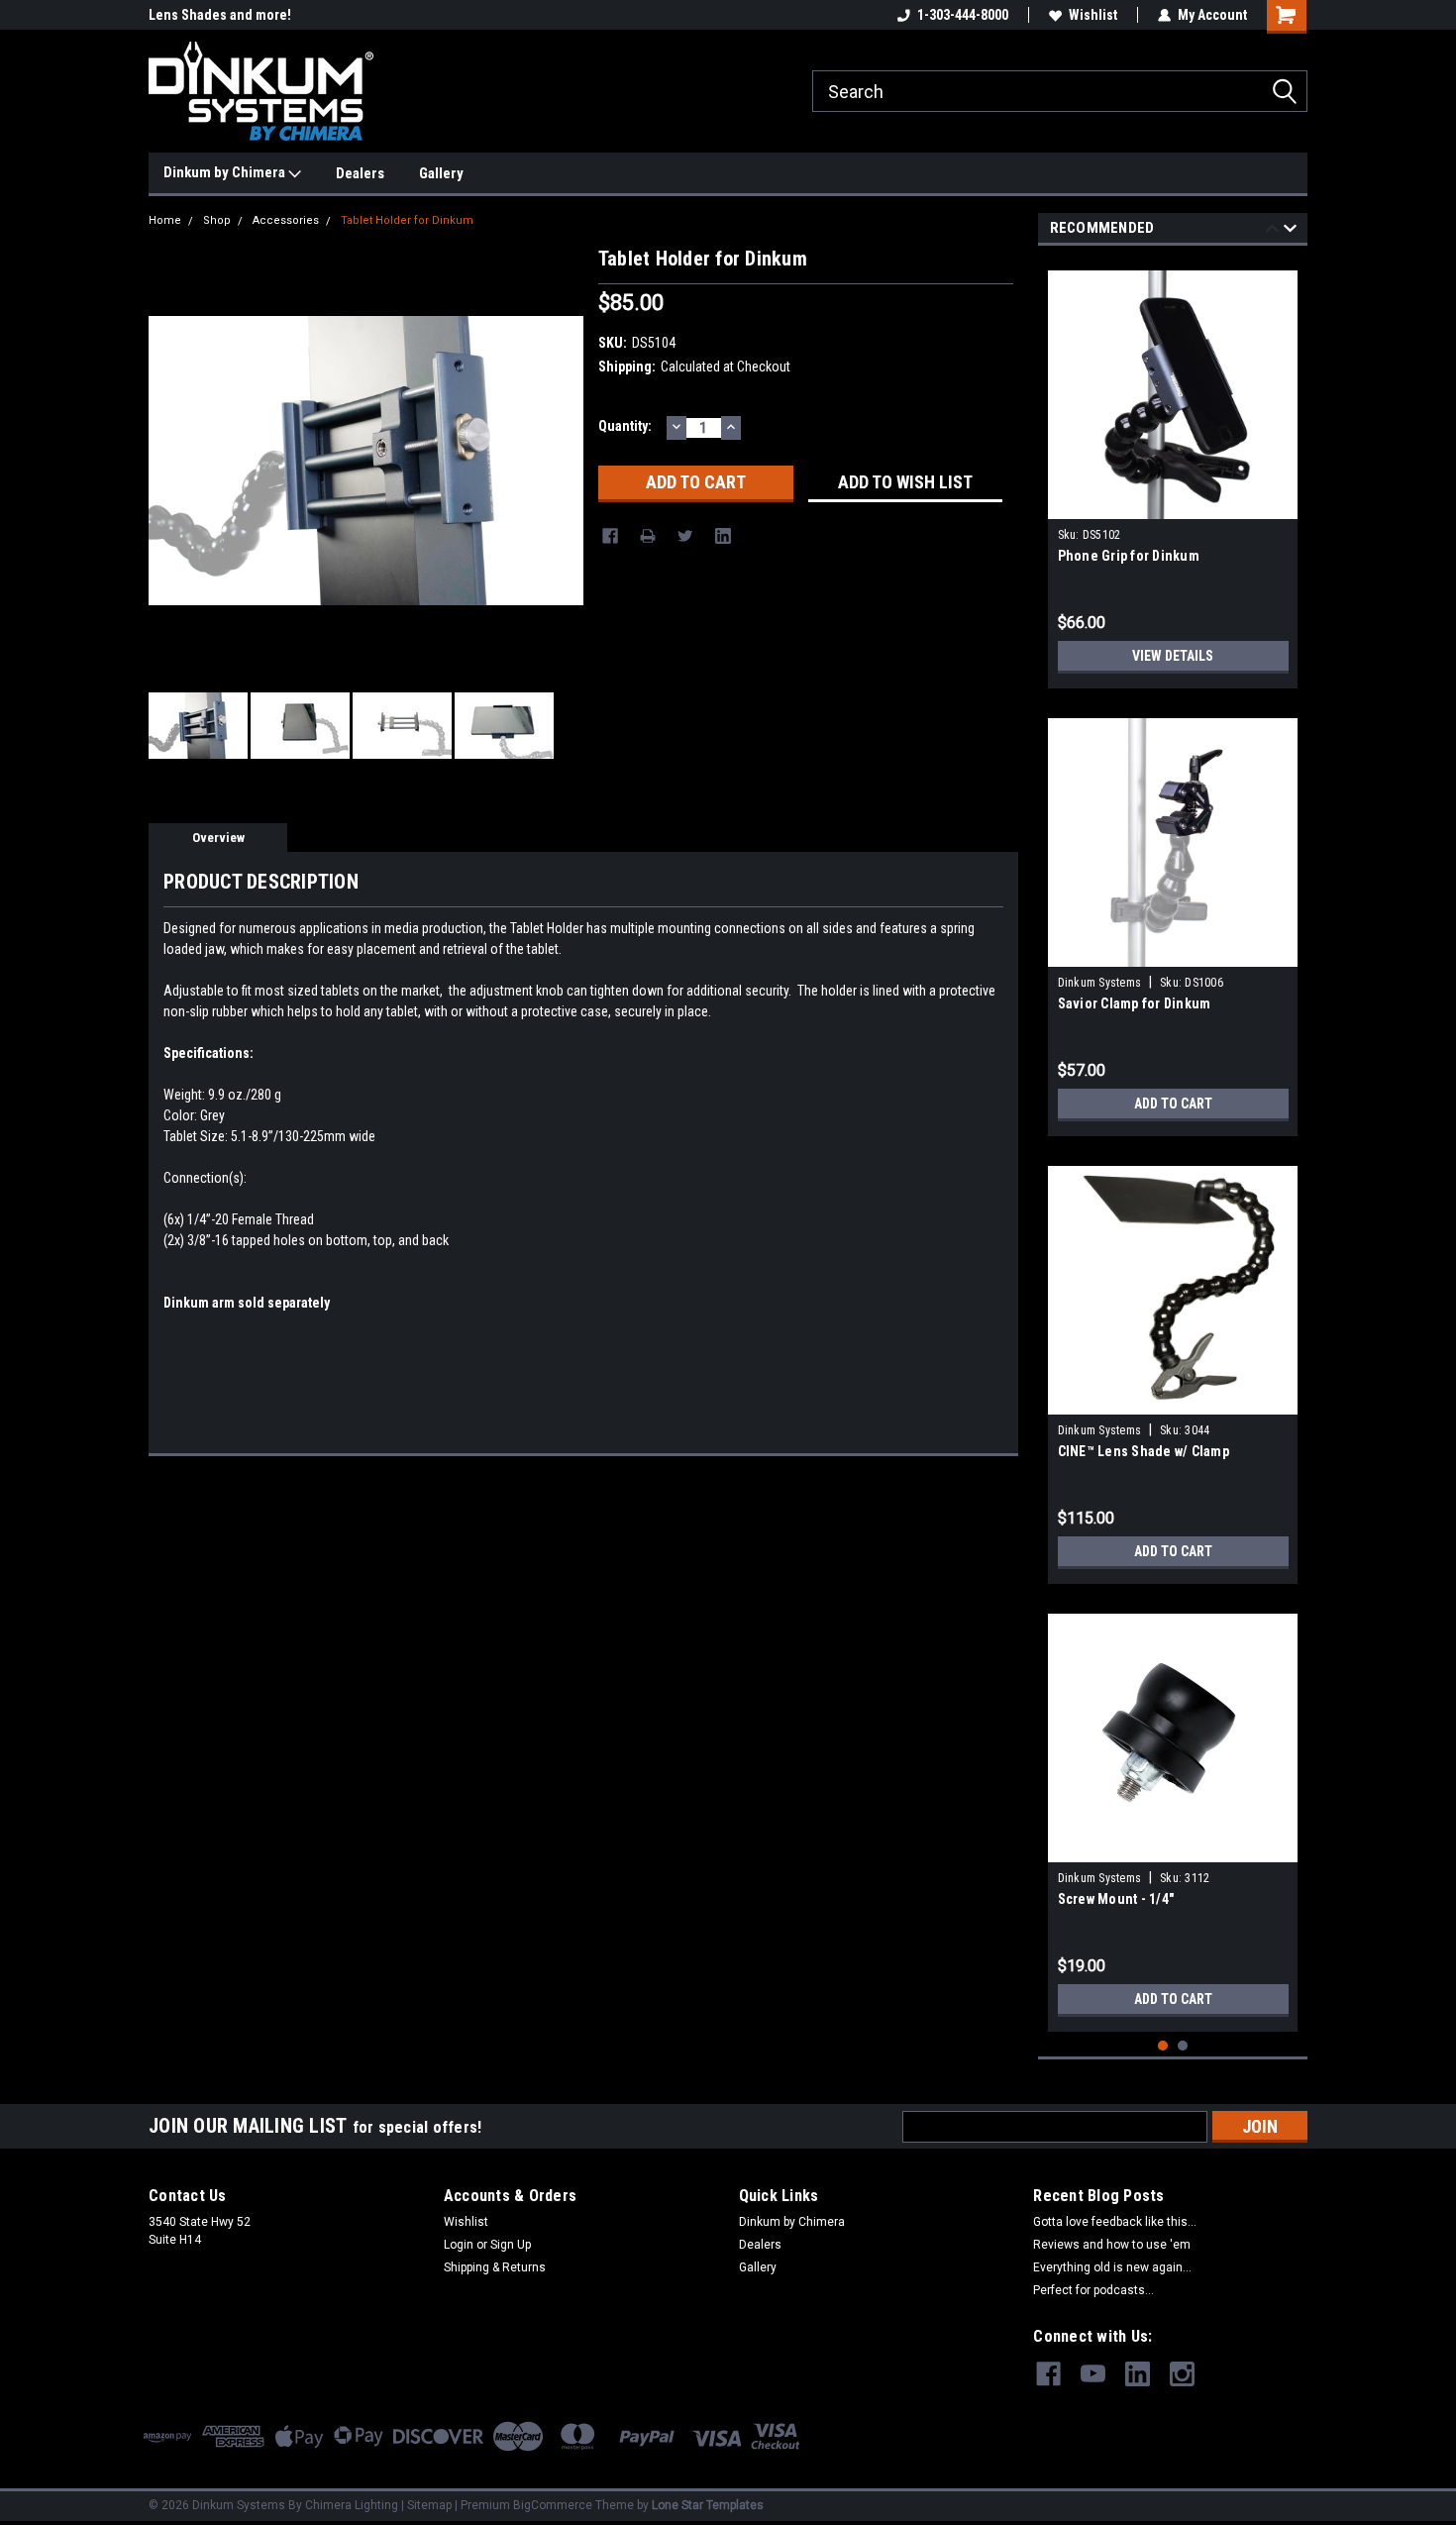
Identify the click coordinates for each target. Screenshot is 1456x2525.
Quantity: (625, 426)
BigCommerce (553, 2505)
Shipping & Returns (495, 2267)
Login (459, 2245)
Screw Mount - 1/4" (1116, 1899)
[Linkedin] (723, 536)
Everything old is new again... (1112, 2267)
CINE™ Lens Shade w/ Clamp (1144, 1451)
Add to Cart (1173, 1104)
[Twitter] (685, 536)
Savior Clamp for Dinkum (1135, 1003)
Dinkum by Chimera (226, 172)
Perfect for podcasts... (1093, 2290)
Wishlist (1093, 15)
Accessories (286, 220)
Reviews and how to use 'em (1112, 2245)
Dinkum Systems (1100, 983)
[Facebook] (610, 536)
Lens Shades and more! (220, 15)
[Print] (648, 536)
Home (165, 220)
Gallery (441, 173)
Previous (1272, 231)
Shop (217, 220)
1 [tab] (1163, 2046)
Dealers (360, 173)
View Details (1173, 656)
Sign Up (511, 2245)
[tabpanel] (1173, 472)
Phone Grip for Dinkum (1129, 556)
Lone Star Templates (708, 2505)
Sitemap (429, 2505)
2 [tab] (1183, 2046)
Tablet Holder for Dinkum (407, 220)
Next (1290, 231)
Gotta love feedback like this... (1115, 2222)
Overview (218, 838)
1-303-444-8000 (963, 15)
